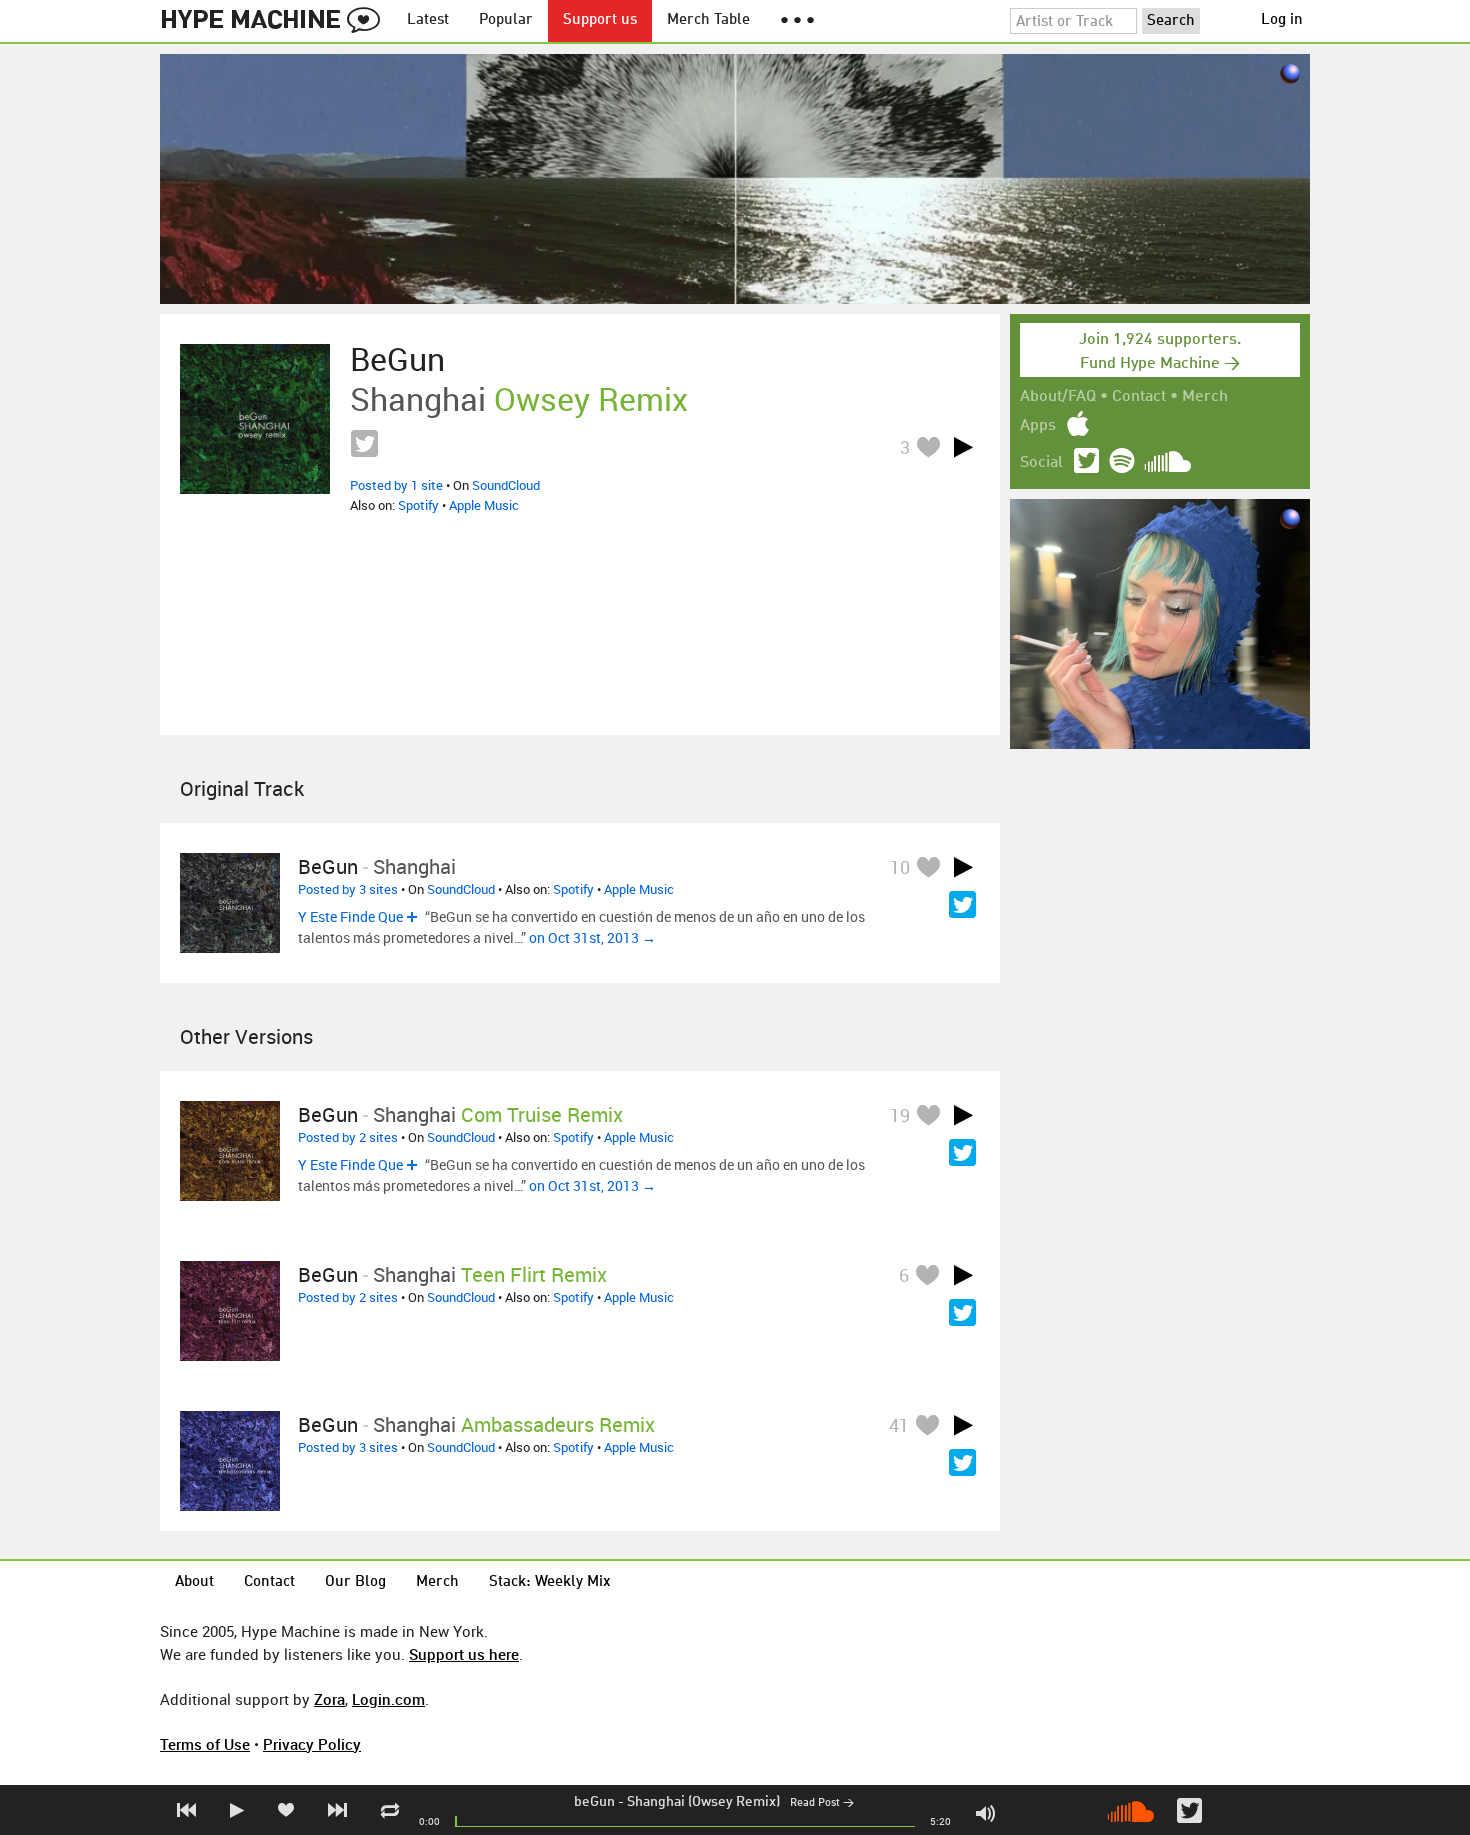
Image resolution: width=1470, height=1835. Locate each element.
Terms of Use (205, 1744)
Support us (600, 20)
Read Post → (822, 1803)
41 (899, 1425)
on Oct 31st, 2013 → (592, 937)
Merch (1205, 397)
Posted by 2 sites (348, 1137)
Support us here (464, 1654)
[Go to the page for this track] (255, 419)
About (194, 1582)
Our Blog (355, 1582)
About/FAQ (1058, 397)
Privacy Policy (312, 1744)
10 (900, 867)
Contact (1139, 397)
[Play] (963, 447)
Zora (329, 1699)
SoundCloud (506, 485)
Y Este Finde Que (350, 916)
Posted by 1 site (396, 485)
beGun (594, 1802)
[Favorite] (928, 446)
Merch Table (708, 20)
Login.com (388, 1699)
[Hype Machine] (276, 21)
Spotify (418, 505)
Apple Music (484, 505)
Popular (506, 20)
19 (900, 1115)
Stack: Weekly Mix (550, 1582)
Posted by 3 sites (348, 889)
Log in (1282, 20)
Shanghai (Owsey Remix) (703, 1802)
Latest (428, 20)
